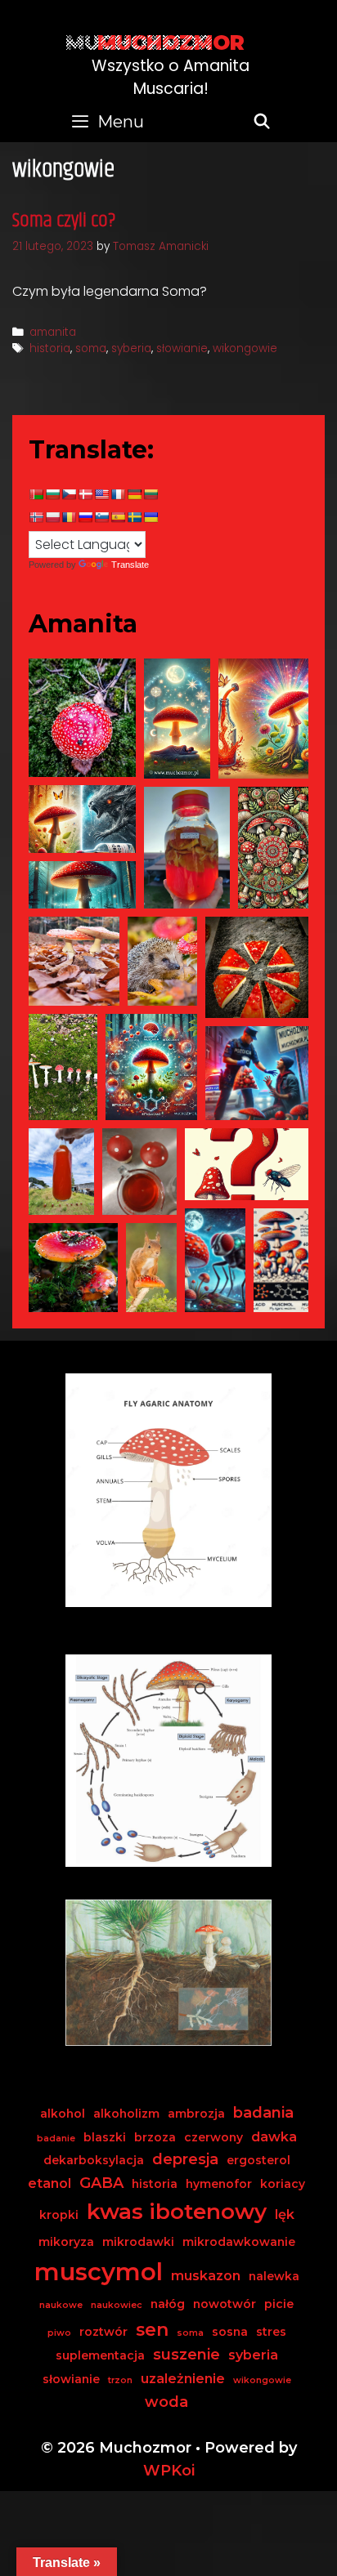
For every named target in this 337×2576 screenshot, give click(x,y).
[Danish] (85, 494)
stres (271, 2332)
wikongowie (245, 348)
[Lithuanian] (151, 494)
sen (152, 2329)
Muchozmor (171, 42)
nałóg (168, 2304)
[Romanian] (69, 517)
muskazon (206, 2275)
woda (166, 2402)
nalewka (274, 2276)
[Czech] (69, 494)
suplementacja (100, 2355)
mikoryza (66, 2242)
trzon (120, 2380)
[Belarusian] (36, 494)
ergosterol (258, 2160)
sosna (230, 2332)
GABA (101, 2183)
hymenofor (219, 2184)
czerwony (213, 2137)
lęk (285, 2214)
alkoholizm (126, 2114)
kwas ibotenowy (177, 2212)
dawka (274, 2136)
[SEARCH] (262, 122)
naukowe (61, 2305)
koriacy (283, 2184)
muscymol (99, 2272)
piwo (59, 2333)
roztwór (103, 2332)
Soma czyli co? (64, 221)
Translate (130, 565)
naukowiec (117, 2305)
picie (279, 2304)
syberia (131, 348)
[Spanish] (118, 517)
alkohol (63, 2114)
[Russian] (85, 517)
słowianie (182, 348)
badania (263, 2113)
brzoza (155, 2137)
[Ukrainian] (151, 517)
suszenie (186, 2355)
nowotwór (225, 2304)
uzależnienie (183, 2378)
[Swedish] (134, 517)
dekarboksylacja (94, 2160)
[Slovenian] (101, 517)
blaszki (105, 2137)
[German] (134, 494)
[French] (118, 494)
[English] (101, 494)
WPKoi (169, 2471)
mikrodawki (138, 2242)
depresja (185, 2159)
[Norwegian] (36, 517)
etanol (49, 2183)
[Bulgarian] (52, 494)
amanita (53, 332)
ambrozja (196, 2114)
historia (50, 348)
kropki (59, 2215)
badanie (56, 2138)
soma (91, 348)
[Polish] (52, 517)
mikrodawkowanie (239, 2242)
